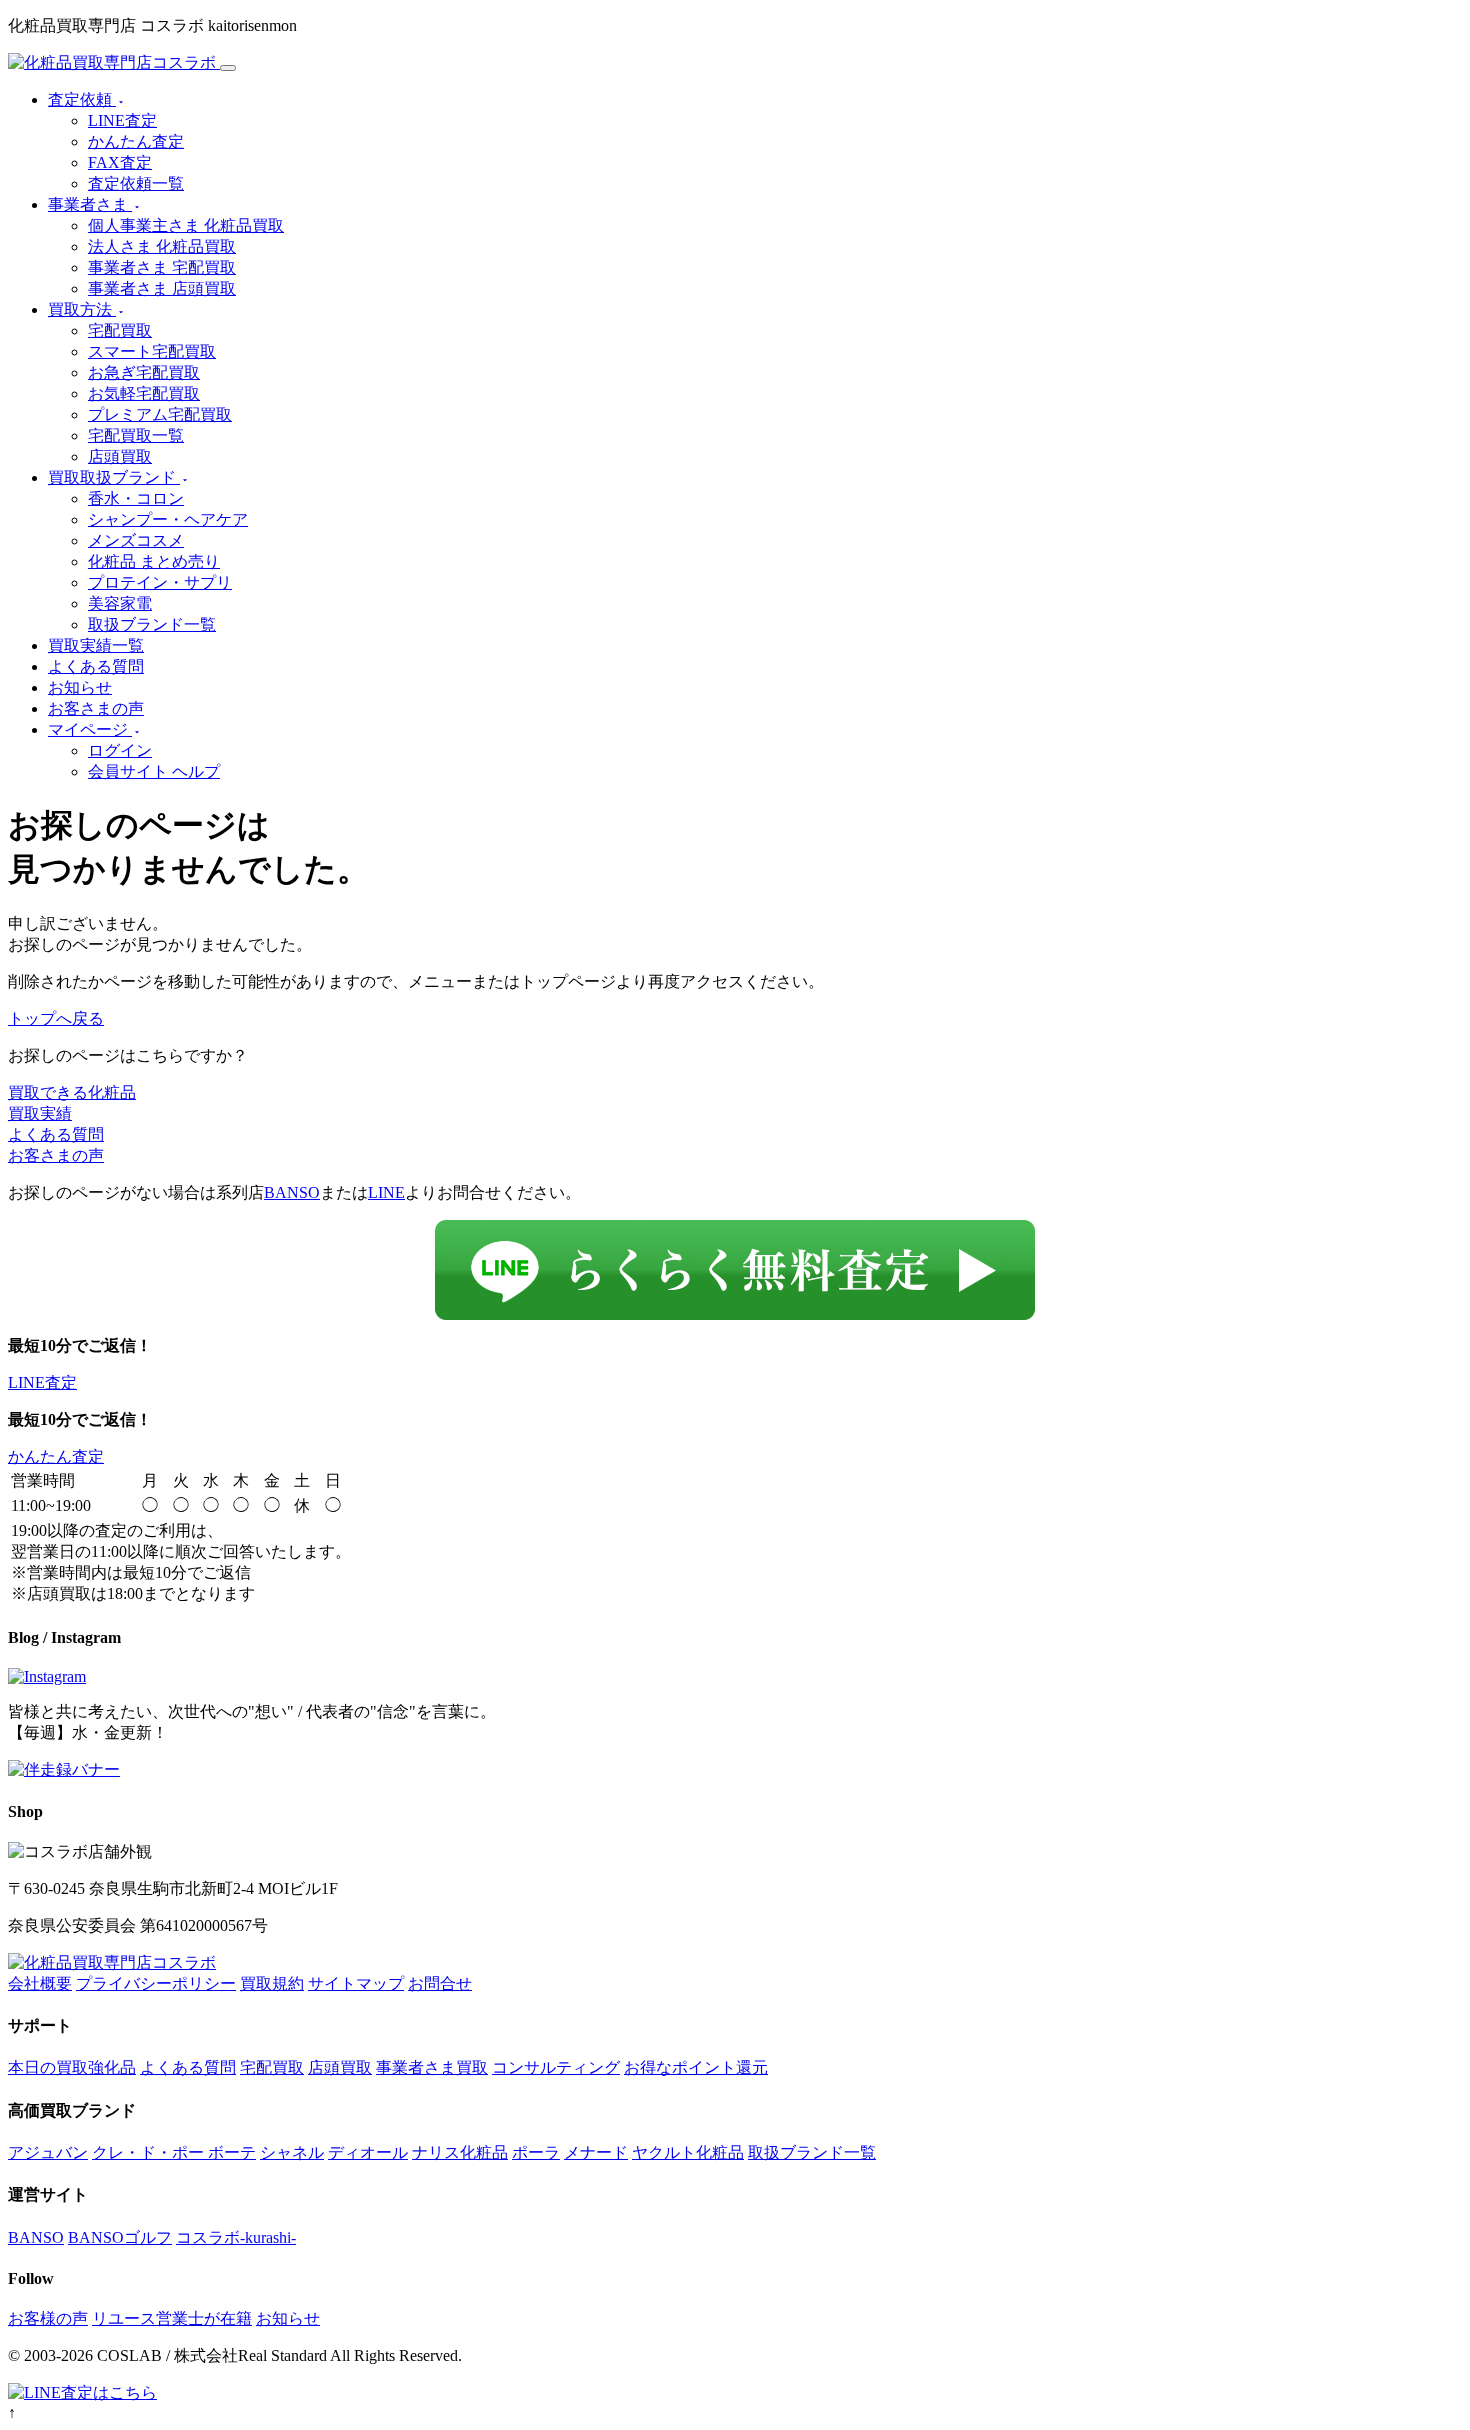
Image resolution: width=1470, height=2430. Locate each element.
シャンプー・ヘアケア (168, 519)
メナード (596, 2152)
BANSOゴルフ (120, 2237)
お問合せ (440, 1983)
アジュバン (48, 2152)
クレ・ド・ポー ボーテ (174, 2152)
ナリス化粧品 (460, 2152)
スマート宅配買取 (152, 351)
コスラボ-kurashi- (236, 2237)
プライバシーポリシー (156, 1983)
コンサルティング (556, 2067)
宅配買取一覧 (136, 435)
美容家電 (120, 603)
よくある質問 (96, 666)
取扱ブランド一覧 (152, 624)
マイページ (90, 729)
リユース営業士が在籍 (172, 2318)
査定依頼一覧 (136, 183)
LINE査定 (122, 120)
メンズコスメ (136, 540)
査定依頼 (82, 99)
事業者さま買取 (432, 2067)
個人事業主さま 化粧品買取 (186, 225)
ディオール (368, 2152)
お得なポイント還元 (696, 2067)
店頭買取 (120, 456)
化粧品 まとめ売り (154, 561)
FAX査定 (120, 162)
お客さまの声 (96, 708)
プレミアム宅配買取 (160, 414)
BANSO (292, 1192)
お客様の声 (48, 2318)
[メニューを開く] (228, 68)
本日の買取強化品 (72, 2067)
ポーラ (536, 2152)
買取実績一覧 (96, 645)
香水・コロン (136, 498)
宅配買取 (120, 330)
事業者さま (90, 204)
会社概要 (40, 1983)
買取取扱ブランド (114, 477)
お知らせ (80, 687)
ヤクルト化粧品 (688, 2152)
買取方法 (82, 309)
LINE (386, 1192)
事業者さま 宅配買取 (162, 267)
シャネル (292, 2152)
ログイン (120, 750)
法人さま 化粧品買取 (162, 246)
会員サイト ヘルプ (154, 771)
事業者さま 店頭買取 (162, 288)
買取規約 (272, 1983)
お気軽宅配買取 (144, 393)
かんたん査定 (136, 141)
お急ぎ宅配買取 (144, 372)
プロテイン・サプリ (160, 582)
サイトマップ (356, 1983)
